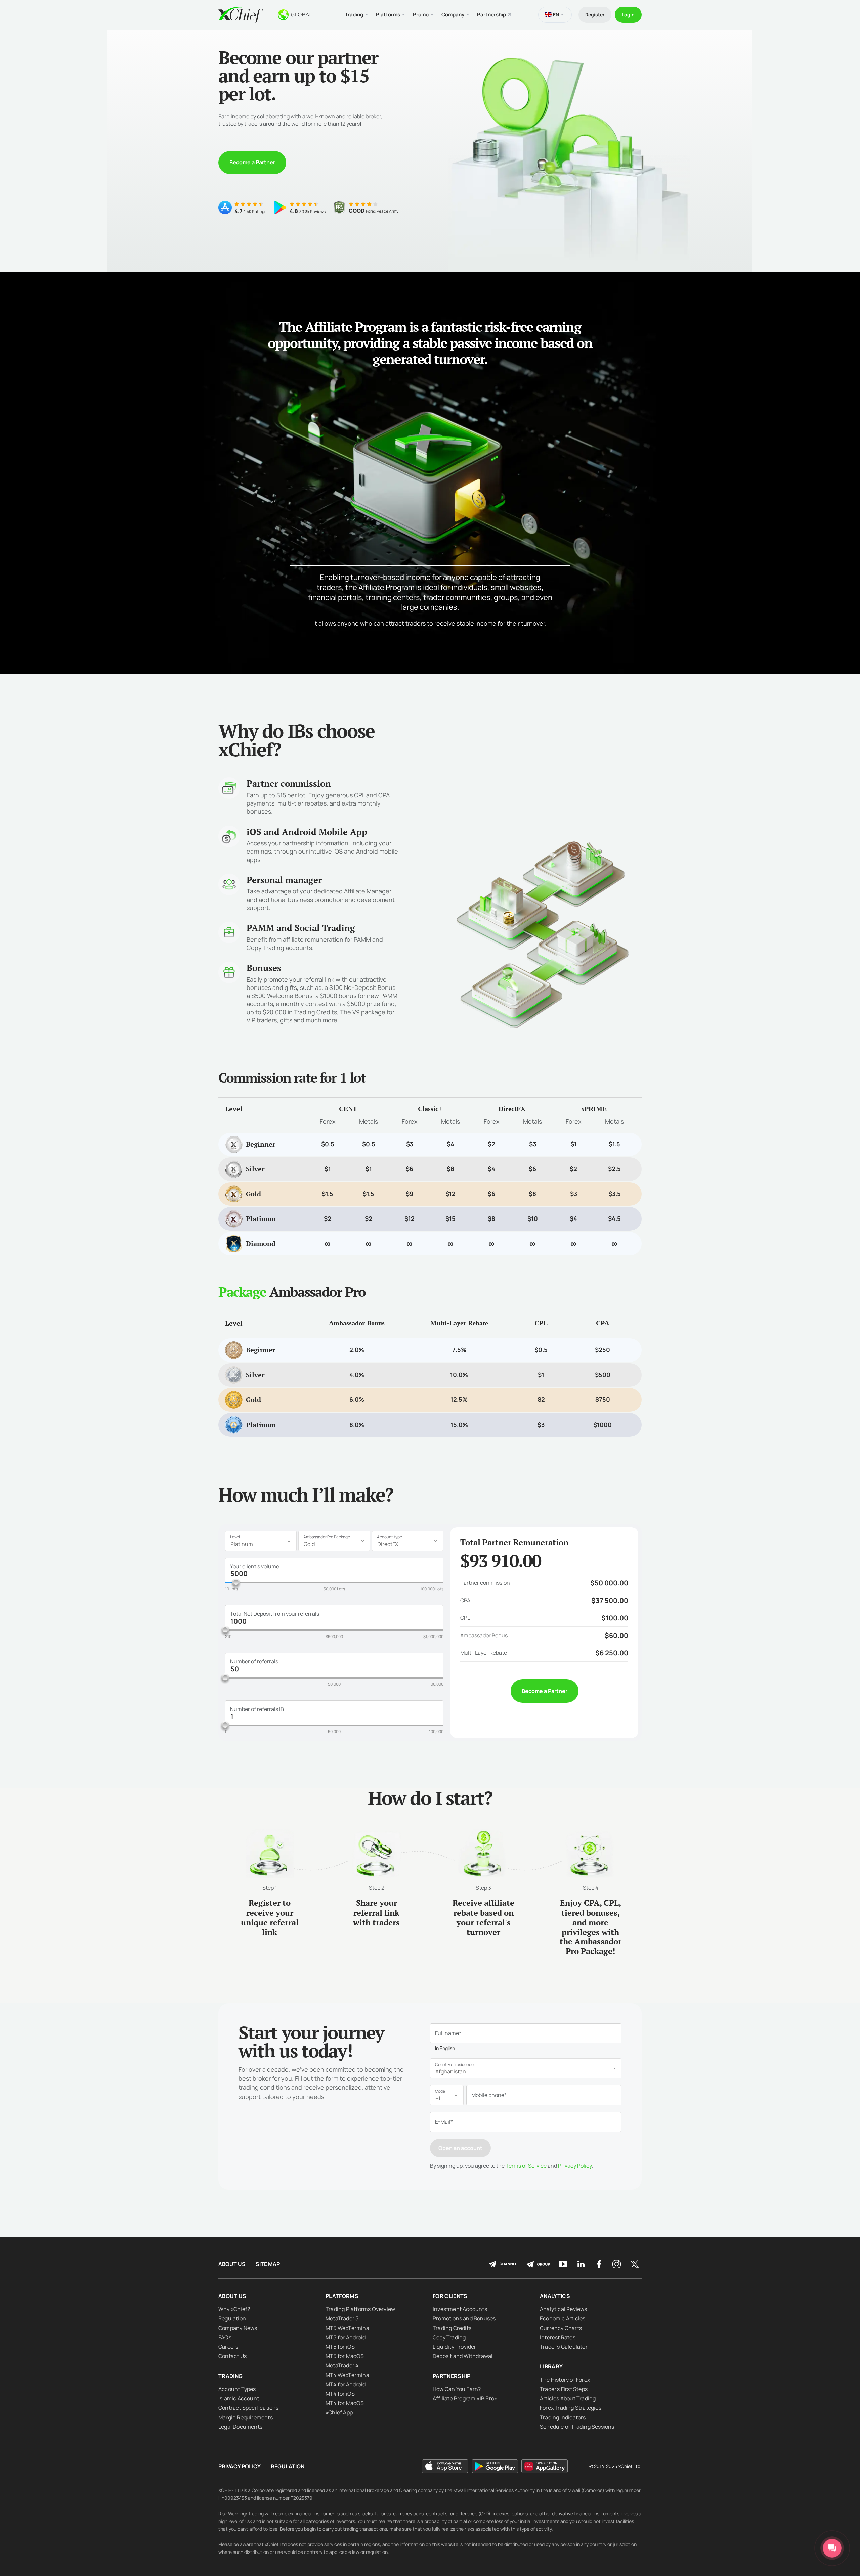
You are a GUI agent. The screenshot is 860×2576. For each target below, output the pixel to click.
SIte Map (268, 2264)
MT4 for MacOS (345, 2403)
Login (628, 15)
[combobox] (261, 1541)
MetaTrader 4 (342, 2365)
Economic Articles (563, 2318)
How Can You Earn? (457, 2389)
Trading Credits (452, 2328)
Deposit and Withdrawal (463, 2356)
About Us (232, 2264)
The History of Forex (565, 2380)
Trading (230, 2376)
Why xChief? (234, 2309)
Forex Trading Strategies (571, 2408)
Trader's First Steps (564, 2389)
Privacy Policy (575, 2166)
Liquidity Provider (455, 2347)
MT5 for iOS (340, 2347)
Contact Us (232, 2356)
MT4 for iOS (340, 2394)
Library (551, 2366)
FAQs (225, 2337)
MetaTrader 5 (342, 2318)
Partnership (491, 15)
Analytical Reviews (564, 2309)
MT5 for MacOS (345, 2356)
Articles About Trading (568, 2398)
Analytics (555, 2296)
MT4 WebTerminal (348, 2375)
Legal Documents (240, 2427)
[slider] (236, 1582)
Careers (228, 2347)
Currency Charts (561, 2328)
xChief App (339, 2412)
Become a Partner (252, 162)
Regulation (232, 2318)
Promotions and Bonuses (464, 2318)
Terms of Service (526, 2166)
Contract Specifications (249, 2408)
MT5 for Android (346, 2337)
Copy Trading (449, 2337)
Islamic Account (239, 2398)
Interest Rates (558, 2337)
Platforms (342, 2296)
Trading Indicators (563, 2417)
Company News (238, 2328)
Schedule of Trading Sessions (577, 2427)
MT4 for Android (346, 2384)
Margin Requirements (246, 2417)
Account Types (237, 2389)
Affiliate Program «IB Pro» (465, 2398)
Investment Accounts (460, 2309)
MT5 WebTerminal (348, 2328)
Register (595, 15)
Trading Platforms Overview (360, 2309)
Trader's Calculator (564, 2347)
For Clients (450, 2296)
